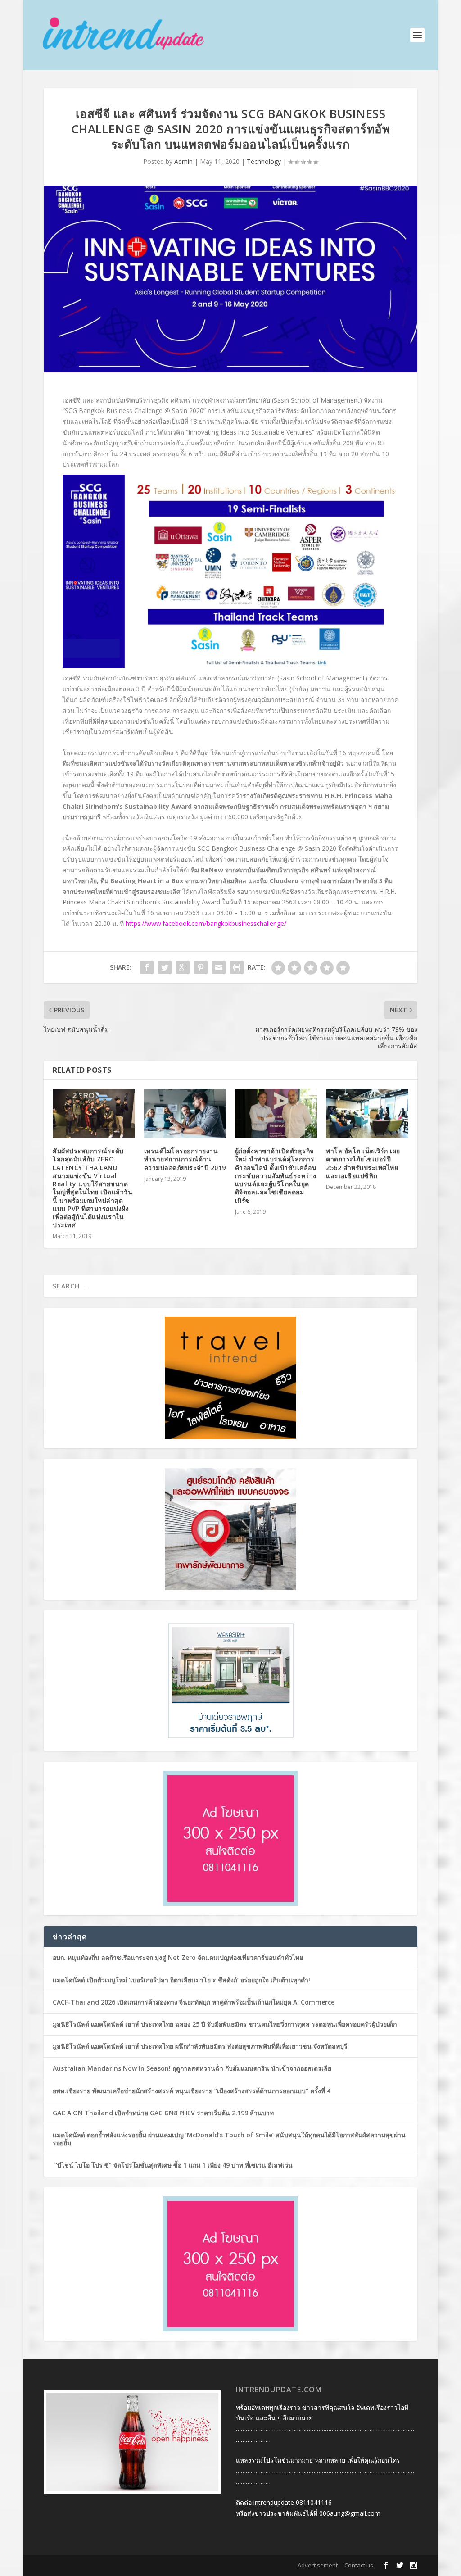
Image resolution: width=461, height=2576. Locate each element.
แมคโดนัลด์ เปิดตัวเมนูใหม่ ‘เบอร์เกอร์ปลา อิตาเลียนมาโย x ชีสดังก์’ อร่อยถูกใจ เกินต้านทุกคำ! (181, 1980)
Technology (264, 161)
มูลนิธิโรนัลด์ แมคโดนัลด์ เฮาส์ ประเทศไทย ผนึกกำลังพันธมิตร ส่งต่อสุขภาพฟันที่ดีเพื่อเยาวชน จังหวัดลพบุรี (200, 2046)
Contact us (359, 2565)
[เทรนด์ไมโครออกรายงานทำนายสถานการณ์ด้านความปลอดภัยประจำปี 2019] (185, 1113)
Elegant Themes (102, 2566)
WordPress (179, 2566)
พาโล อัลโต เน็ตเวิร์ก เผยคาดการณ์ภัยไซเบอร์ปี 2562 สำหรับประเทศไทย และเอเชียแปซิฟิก (363, 1163)
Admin (183, 161)
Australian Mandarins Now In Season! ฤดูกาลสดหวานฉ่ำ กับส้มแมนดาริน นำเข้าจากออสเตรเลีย (193, 2068)
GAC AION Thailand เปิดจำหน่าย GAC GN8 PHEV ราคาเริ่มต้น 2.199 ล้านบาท (163, 2113)
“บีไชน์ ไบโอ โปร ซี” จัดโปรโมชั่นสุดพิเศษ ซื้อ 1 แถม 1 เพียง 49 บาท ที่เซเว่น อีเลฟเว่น (173, 2165)
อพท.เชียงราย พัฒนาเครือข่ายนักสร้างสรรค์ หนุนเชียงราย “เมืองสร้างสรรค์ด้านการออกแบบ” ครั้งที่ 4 (192, 2091)
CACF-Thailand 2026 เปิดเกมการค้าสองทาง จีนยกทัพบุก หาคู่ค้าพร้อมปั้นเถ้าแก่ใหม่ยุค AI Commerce (194, 2002)
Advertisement (318, 2565)
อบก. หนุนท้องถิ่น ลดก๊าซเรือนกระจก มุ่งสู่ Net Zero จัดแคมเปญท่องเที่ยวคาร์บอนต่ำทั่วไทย (178, 1957)
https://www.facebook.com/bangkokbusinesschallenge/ (206, 923)
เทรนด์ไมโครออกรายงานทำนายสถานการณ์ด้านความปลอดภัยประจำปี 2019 (185, 1159)
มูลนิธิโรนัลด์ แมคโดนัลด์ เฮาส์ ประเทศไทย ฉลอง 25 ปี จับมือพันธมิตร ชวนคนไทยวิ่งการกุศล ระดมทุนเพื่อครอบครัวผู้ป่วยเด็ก (225, 2024)
